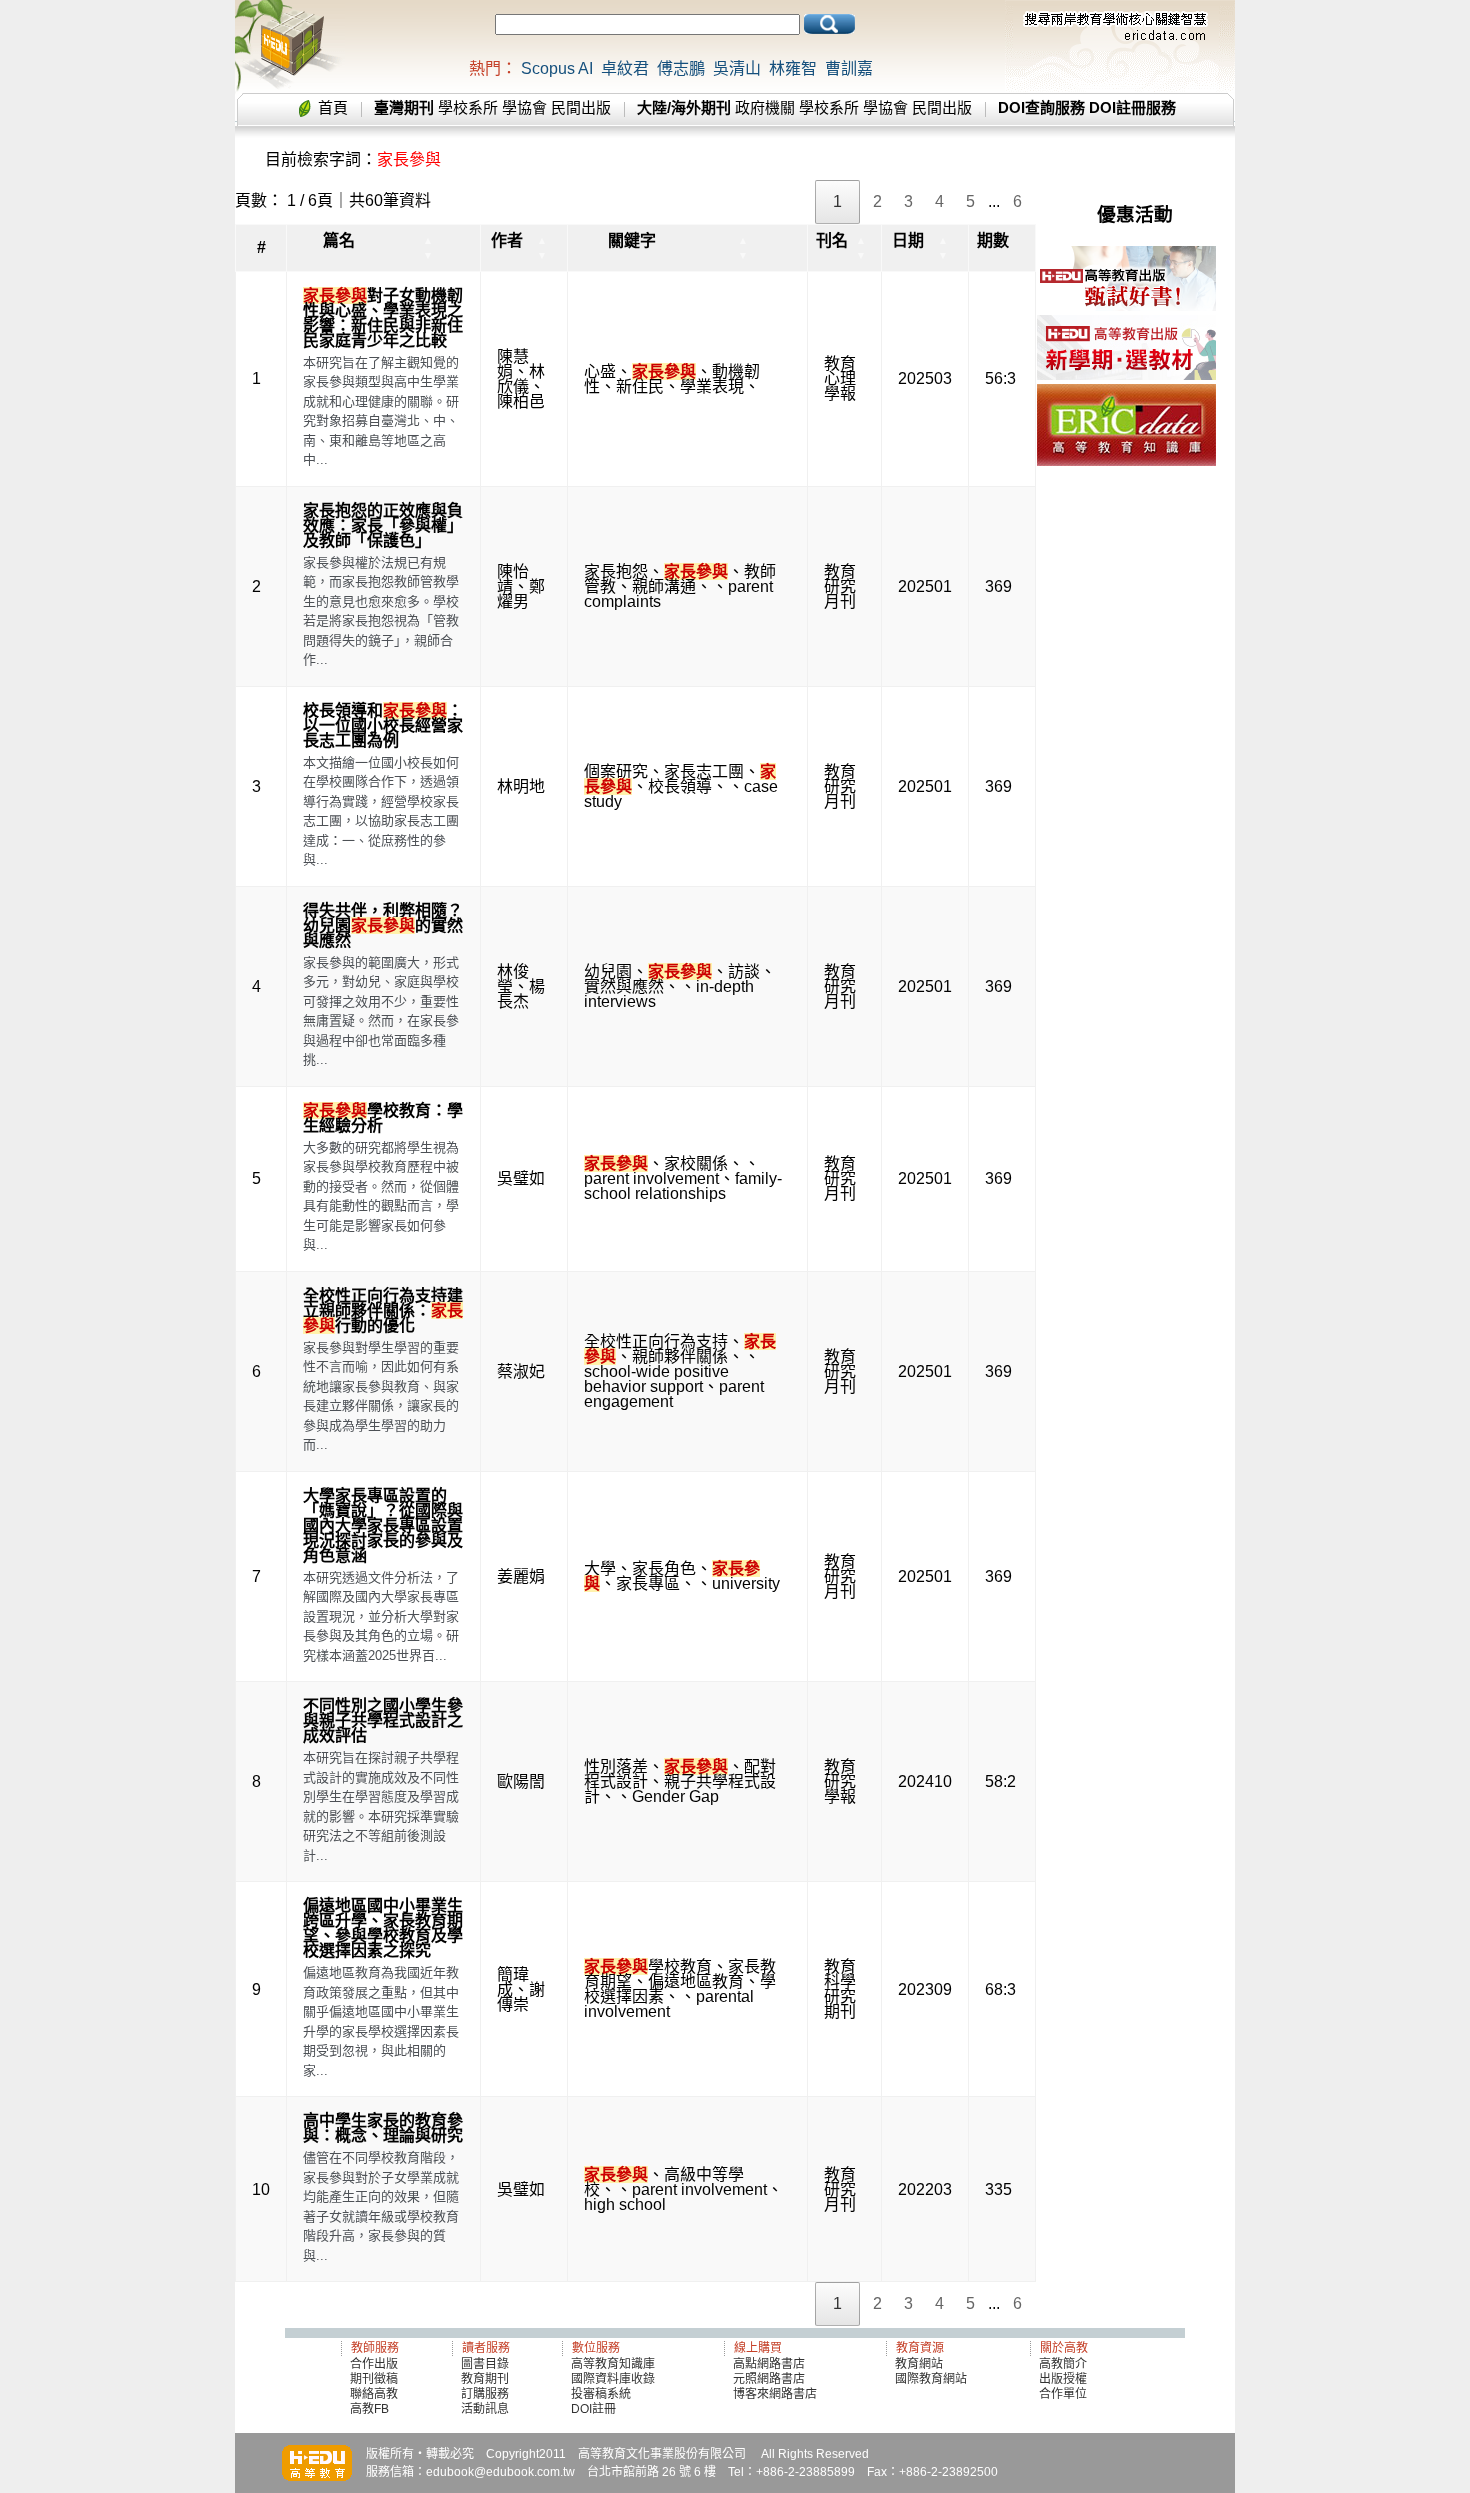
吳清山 (737, 68)
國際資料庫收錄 (613, 2379)
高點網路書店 (770, 2364)
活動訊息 (485, 2409)
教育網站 (919, 2364)
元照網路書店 (769, 2379)
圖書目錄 (485, 2364)
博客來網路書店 (775, 2394)
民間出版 (581, 107)
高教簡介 (1063, 2364)
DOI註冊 (593, 2409)
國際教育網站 (931, 2379)
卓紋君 (625, 68)
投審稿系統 (601, 2394)
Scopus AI (557, 68)
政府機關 (765, 107)
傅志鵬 (681, 68)
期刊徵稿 (374, 2379)
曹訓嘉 (849, 68)
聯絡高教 (374, 2394)
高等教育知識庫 (613, 2364)
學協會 (524, 107)
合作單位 (1063, 2394)
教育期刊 (485, 2379)
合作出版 (374, 2364)
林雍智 (793, 68)
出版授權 (1063, 2379)
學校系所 (468, 107)
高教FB (369, 2409)
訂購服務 (485, 2394)
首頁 (333, 107)
